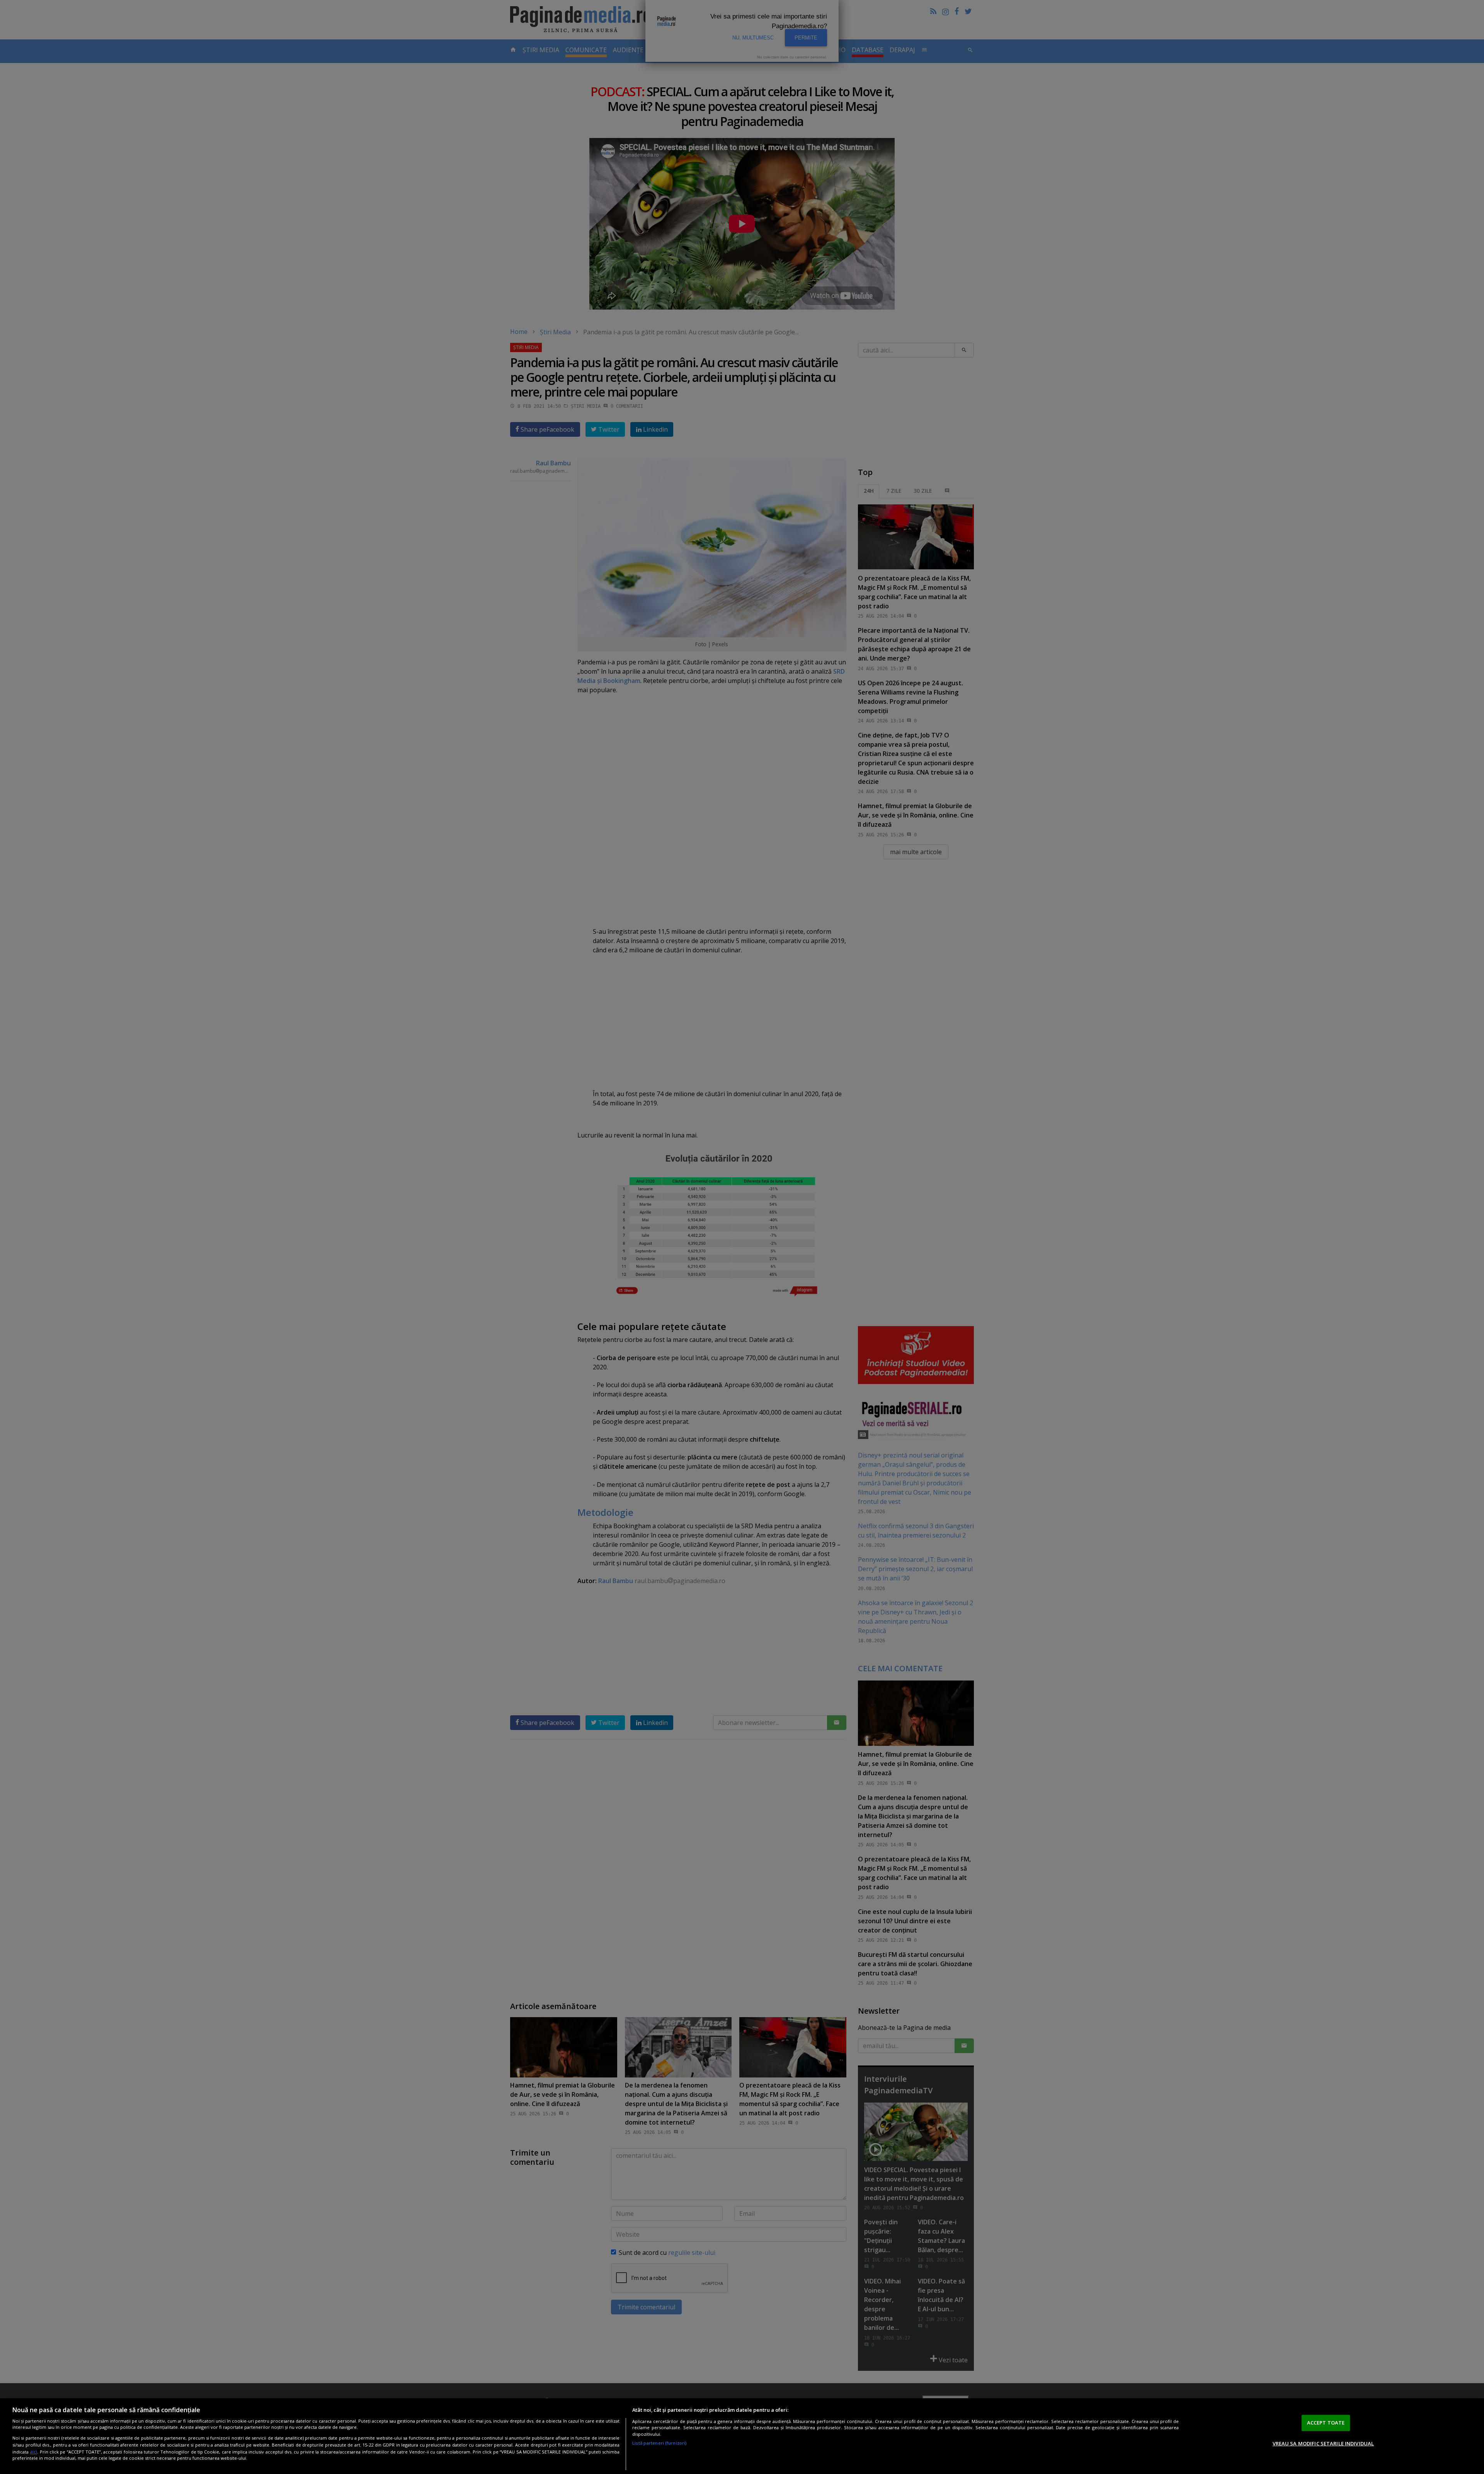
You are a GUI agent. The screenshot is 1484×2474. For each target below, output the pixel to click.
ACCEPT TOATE (1326, 2423)
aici (33, 2451)
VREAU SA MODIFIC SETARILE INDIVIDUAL (1323, 2443)
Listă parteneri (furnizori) (659, 2443)
